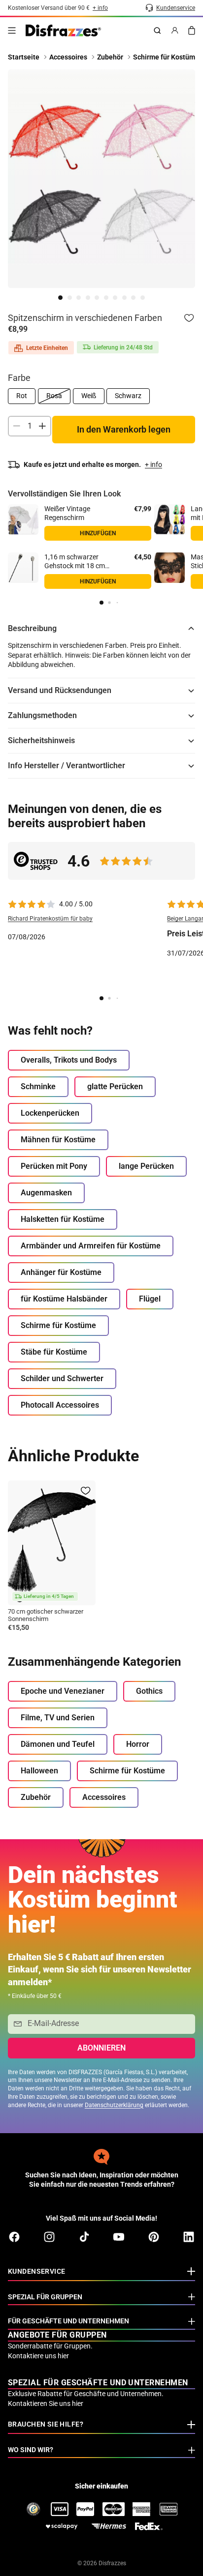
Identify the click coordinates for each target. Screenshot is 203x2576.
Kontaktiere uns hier (38, 2356)
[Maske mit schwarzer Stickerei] (169, 568)
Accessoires (104, 1797)
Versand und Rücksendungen (60, 690)
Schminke (38, 1086)
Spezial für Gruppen (45, 2297)
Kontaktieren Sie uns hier (46, 2403)
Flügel (150, 1299)
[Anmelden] (175, 30)
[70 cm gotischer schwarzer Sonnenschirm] (52, 1543)
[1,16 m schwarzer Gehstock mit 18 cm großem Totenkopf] (23, 568)
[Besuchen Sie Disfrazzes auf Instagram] (49, 2237)
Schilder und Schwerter (62, 1378)
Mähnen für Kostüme (58, 1140)
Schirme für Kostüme (58, 1325)
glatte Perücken (115, 1086)
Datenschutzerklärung (114, 2105)
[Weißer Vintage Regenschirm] (23, 520)
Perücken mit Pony (54, 1166)
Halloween (39, 1771)
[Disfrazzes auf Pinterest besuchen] (154, 2237)
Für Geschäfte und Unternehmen (68, 2321)
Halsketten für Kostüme (63, 1219)
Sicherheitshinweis (41, 740)
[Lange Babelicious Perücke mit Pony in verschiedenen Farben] (169, 520)
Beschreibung (32, 628)
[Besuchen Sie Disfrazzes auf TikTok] (84, 2237)
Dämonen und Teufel (58, 1744)
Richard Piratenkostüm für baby (50, 919)
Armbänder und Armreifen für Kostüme (91, 1246)
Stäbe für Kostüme (54, 1352)
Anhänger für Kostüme (61, 1272)
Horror (138, 1744)
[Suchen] (157, 30)
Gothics (149, 1691)
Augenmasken (46, 1193)
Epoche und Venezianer (63, 1691)
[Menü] (12, 30)
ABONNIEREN (101, 2048)
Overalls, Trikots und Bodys (69, 1060)
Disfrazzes (112, 2563)
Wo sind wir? (31, 2450)
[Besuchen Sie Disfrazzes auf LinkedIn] (189, 2237)
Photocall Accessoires (60, 1405)
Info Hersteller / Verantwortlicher (67, 766)
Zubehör (36, 1797)
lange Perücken (146, 1166)
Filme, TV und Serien (58, 1718)
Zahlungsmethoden (42, 715)
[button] (101, 603)
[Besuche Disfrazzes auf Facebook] (14, 2237)
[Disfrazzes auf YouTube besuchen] (119, 2237)
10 (143, 298)
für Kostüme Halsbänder (64, 1299)
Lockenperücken (50, 1113)
